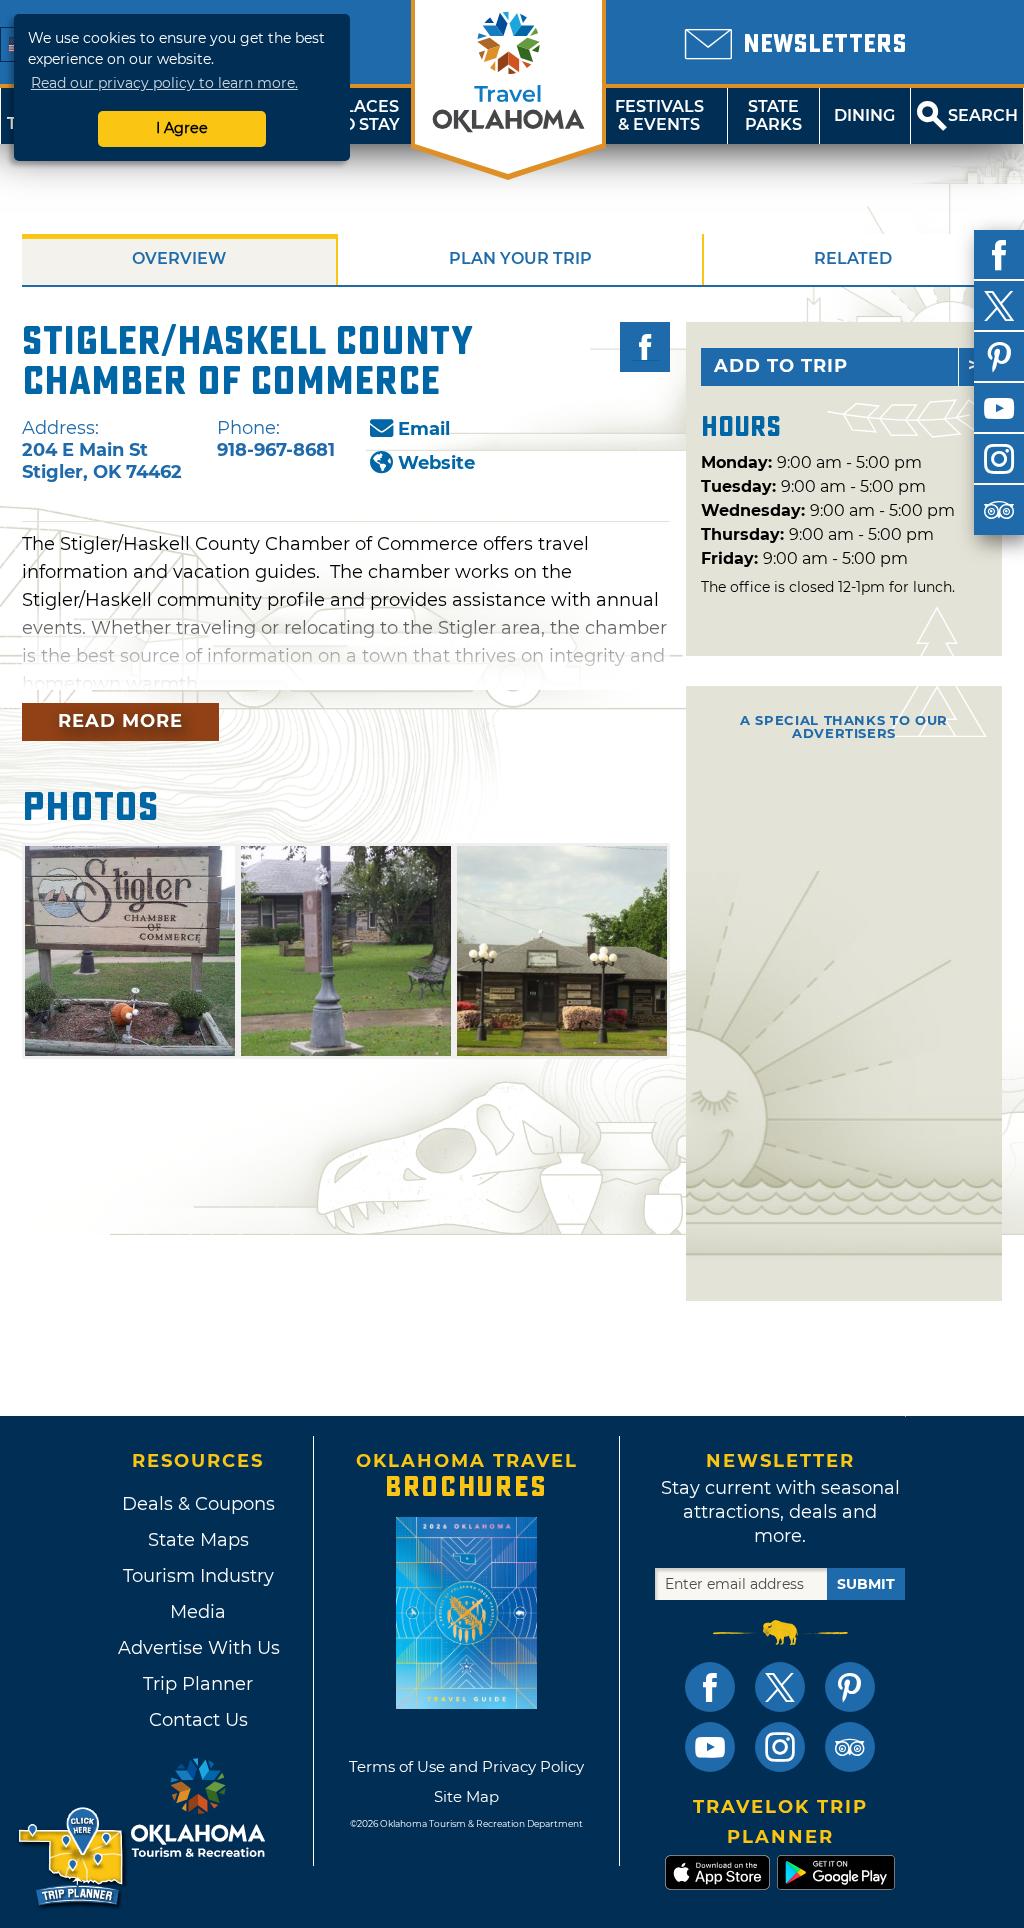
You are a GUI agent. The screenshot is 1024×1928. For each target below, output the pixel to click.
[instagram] (999, 459)
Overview (179, 258)
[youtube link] (710, 1747)
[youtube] (999, 408)
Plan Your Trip (520, 258)
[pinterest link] (850, 1687)
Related (853, 258)
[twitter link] (780, 1687)
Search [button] (983, 115)
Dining (864, 115)
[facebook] (999, 255)
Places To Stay (366, 115)
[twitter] (999, 306)
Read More (120, 721)
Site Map (466, 1796)
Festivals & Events (659, 115)
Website (436, 463)
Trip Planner (198, 1684)
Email (424, 429)
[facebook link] (710, 1687)
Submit (866, 1584)
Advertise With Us (198, 1648)
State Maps (198, 1540)
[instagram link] (780, 1747)
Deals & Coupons (198, 1504)
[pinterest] (999, 357)
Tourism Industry (198, 1576)
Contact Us (198, 1720)
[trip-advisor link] (850, 1747)
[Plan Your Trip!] (72, 1857)
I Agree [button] (182, 128)
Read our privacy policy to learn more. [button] (164, 83)
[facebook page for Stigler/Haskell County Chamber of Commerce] (645, 347)
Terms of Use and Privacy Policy (466, 1766)
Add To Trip (781, 366)
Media (198, 1612)
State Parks (773, 115)
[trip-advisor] (999, 510)
